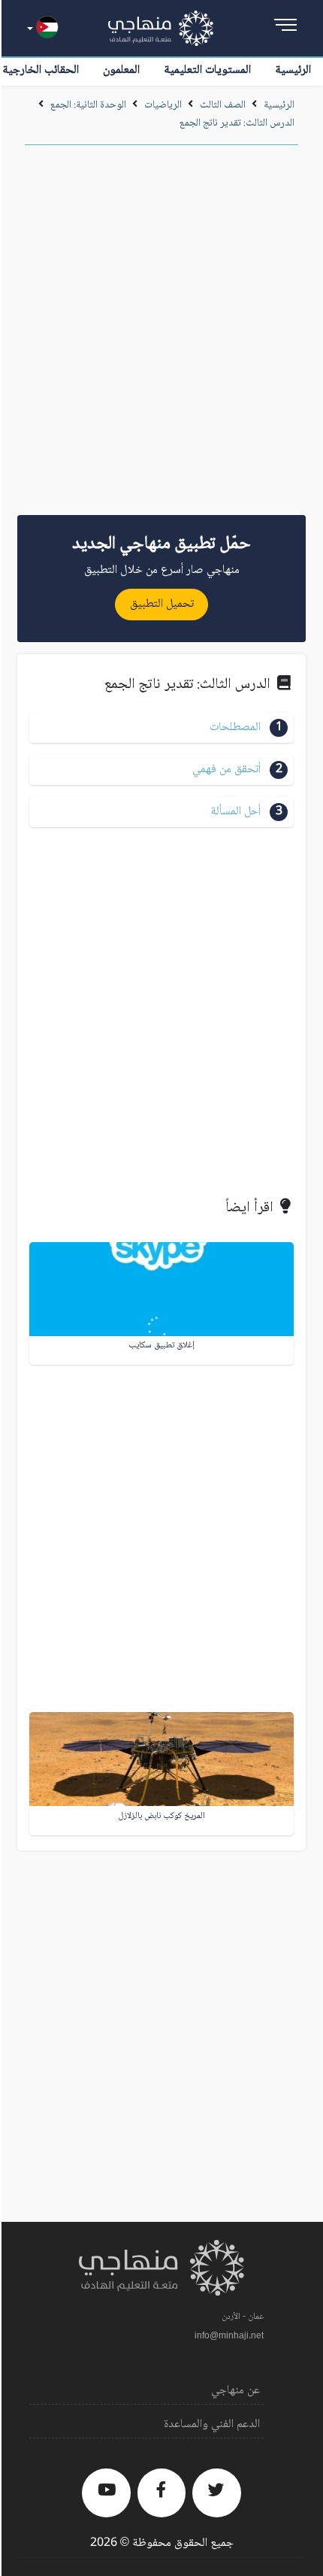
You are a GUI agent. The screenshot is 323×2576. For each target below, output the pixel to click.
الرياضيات (163, 105)
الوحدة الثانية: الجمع (88, 105)
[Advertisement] (161, 335)
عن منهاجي (235, 2391)
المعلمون (121, 70)
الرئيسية (293, 70)
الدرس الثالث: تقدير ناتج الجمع (237, 123)
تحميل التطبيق (162, 604)
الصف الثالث (223, 105)
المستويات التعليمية (207, 70)
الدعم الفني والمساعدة (212, 2424)
